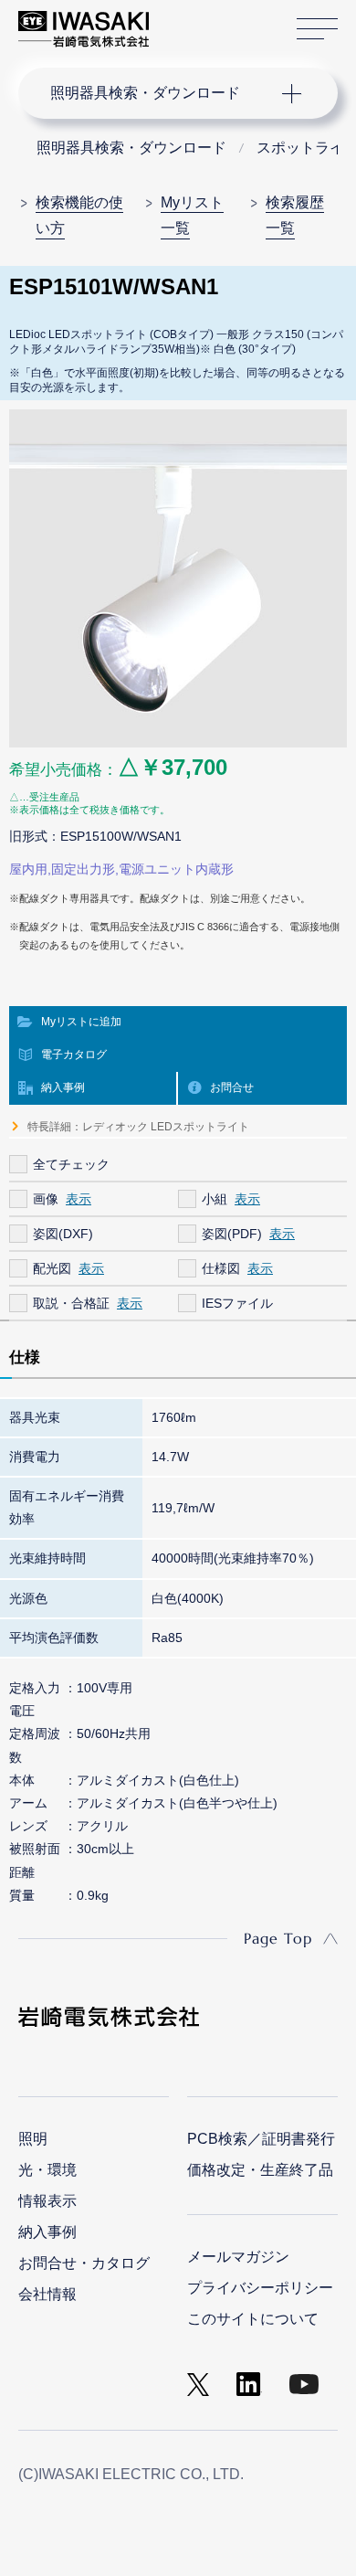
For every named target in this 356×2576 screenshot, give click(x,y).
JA (184, 20)
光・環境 (47, 2170)
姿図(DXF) (63, 1234)
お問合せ (232, 1087)
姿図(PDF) (232, 1234)
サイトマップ (317, 29)
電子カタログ (74, 1055)
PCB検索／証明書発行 (261, 2139)
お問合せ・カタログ (84, 2263)
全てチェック (71, 1164)
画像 (46, 1199)
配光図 (52, 1268)
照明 (33, 2139)
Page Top (278, 1938)
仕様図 (221, 1268)
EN (211, 20)
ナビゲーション (160, 93)
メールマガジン (238, 2257)
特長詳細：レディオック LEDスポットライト (138, 1127)
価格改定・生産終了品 (260, 2170)
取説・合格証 (71, 1303)
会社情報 (47, 2294)
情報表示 (47, 2201)
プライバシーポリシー (260, 2288)
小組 (215, 1199)
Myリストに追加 (81, 1022)
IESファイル (237, 1303)
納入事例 (63, 1087)
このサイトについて (253, 2319)
